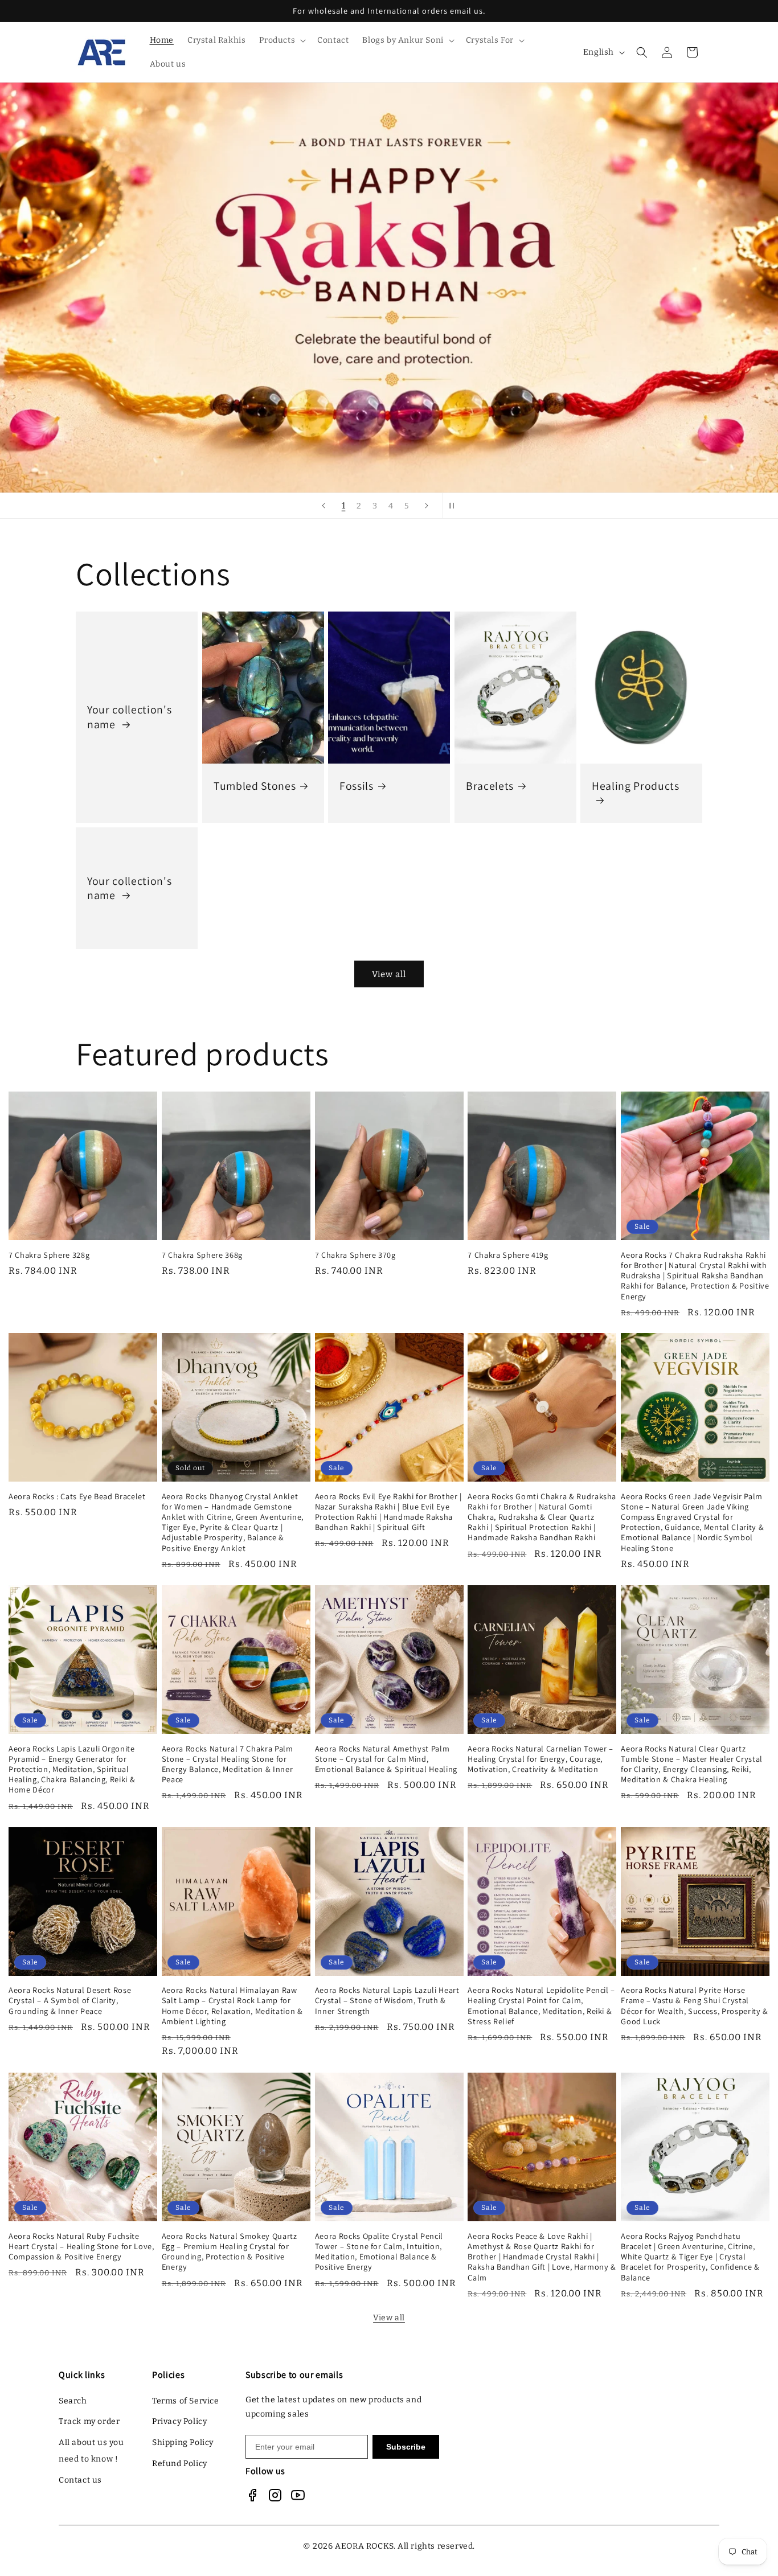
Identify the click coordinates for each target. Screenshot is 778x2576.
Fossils (357, 786)
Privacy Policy (179, 2421)
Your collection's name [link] (129, 717)
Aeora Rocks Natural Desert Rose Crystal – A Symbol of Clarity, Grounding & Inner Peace (70, 2001)
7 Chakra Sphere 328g (49, 1255)
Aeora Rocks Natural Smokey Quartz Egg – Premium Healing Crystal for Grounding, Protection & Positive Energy (230, 2251)
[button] (281, 40)
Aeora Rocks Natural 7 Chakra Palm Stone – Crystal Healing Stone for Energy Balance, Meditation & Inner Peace (228, 1764)
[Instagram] (275, 2495)
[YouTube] (298, 2495)
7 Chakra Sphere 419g (508, 1255)
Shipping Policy (183, 2442)
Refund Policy (180, 2464)
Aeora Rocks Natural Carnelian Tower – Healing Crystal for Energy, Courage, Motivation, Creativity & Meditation (540, 1759)
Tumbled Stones (255, 786)
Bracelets (490, 786)
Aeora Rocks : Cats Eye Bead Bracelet (77, 1496)
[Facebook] (252, 2495)
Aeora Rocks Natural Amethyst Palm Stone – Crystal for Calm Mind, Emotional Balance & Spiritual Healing (386, 1759)
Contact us (80, 2480)
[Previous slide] (324, 506)
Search (73, 2401)
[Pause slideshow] (455, 506)
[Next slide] (427, 506)
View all (389, 974)
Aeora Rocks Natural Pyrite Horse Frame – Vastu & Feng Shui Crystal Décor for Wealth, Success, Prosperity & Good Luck (695, 2006)
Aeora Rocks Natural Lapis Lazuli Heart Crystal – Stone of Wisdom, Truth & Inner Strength (387, 2001)
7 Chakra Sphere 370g (355, 1255)
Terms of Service (186, 2401)
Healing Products (636, 786)
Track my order (89, 2421)
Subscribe (406, 2447)
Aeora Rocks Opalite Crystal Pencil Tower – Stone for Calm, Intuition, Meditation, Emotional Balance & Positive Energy (379, 2251)
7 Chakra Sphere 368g (202, 1255)
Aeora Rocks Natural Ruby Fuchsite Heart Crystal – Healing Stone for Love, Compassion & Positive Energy (81, 2246)
